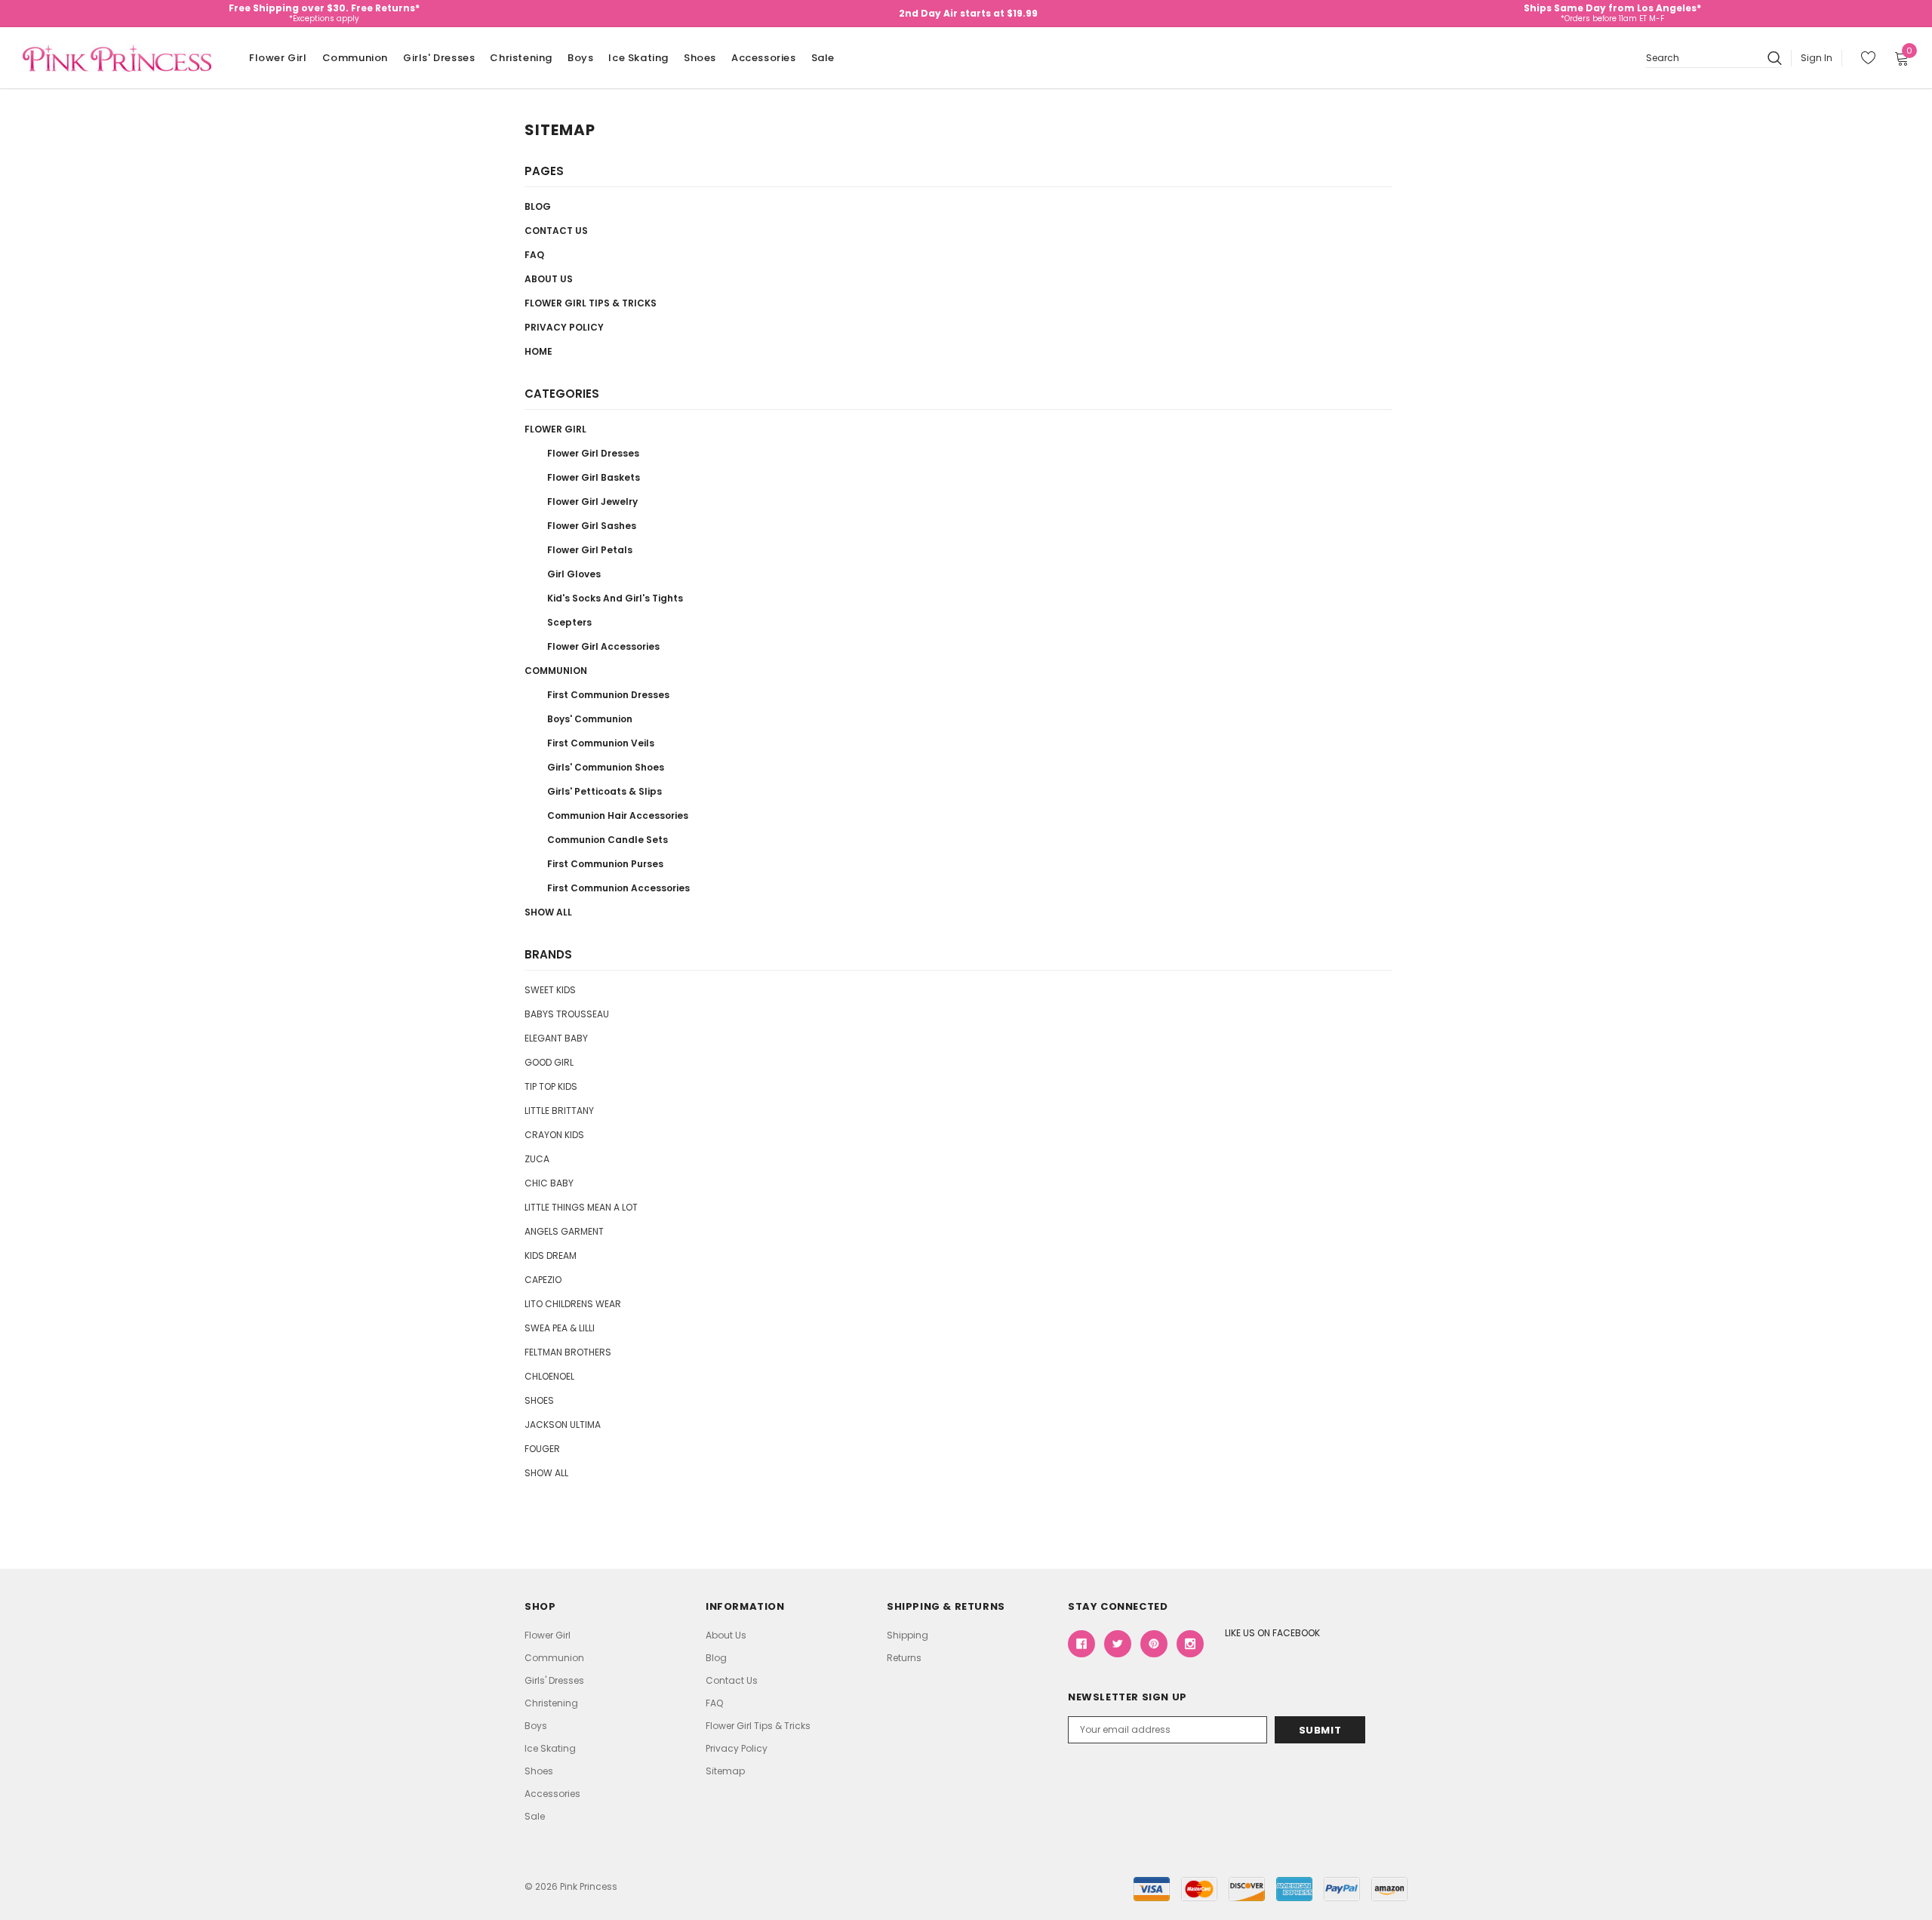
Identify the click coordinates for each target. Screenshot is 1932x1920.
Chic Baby (549, 1183)
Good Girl (549, 1062)
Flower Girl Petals (590, 550)
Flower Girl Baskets (594, 477)
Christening (521, 58)
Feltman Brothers (568, 1352)
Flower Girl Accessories (603, 646)
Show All (548, 912)
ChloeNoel (549, 1376)
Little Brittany (559, 1111)
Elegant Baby (556, 1038)
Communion (355, 58)
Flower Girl (278, 58)
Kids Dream (551, 1255)
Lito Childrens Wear (573, 1304)
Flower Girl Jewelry (592, 502)
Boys (580, 58)
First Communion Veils (601, 743)
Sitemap (725, 1771)
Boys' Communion (590, 719)
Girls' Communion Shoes (606, 767)
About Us (549, 279)
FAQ (534, 255)
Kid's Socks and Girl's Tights (615, 598)
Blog (538, 206)
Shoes (700, 58)
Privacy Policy (564, 327)
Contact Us (556, 231)
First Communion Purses (605, 864)
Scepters (569, 622)
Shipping (908, 1635)
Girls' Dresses (439, 58)
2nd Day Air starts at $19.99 (968, 13)
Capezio (543, 1280)
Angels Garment (564, 1231)
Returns (904, 1658)
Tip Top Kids (551, 1086)
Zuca (537, 1159)
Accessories (764, 58)
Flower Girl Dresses (593, 453)
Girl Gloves (574, 574)
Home (538, 351)
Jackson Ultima (563, 1425)
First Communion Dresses (608, 695)
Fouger (542, 1449)
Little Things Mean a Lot (581, 1207)
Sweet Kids (550, 990)
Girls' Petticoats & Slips (605, 791)
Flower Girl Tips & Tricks (591, 303)
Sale (823, 58)
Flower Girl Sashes (592, 526)
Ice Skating (638, 58)
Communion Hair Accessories (618, 815)
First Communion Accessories (618, 888)
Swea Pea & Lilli (560, 1328)
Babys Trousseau (567, 1014)
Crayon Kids (554, 1135)
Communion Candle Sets (608, 840)
